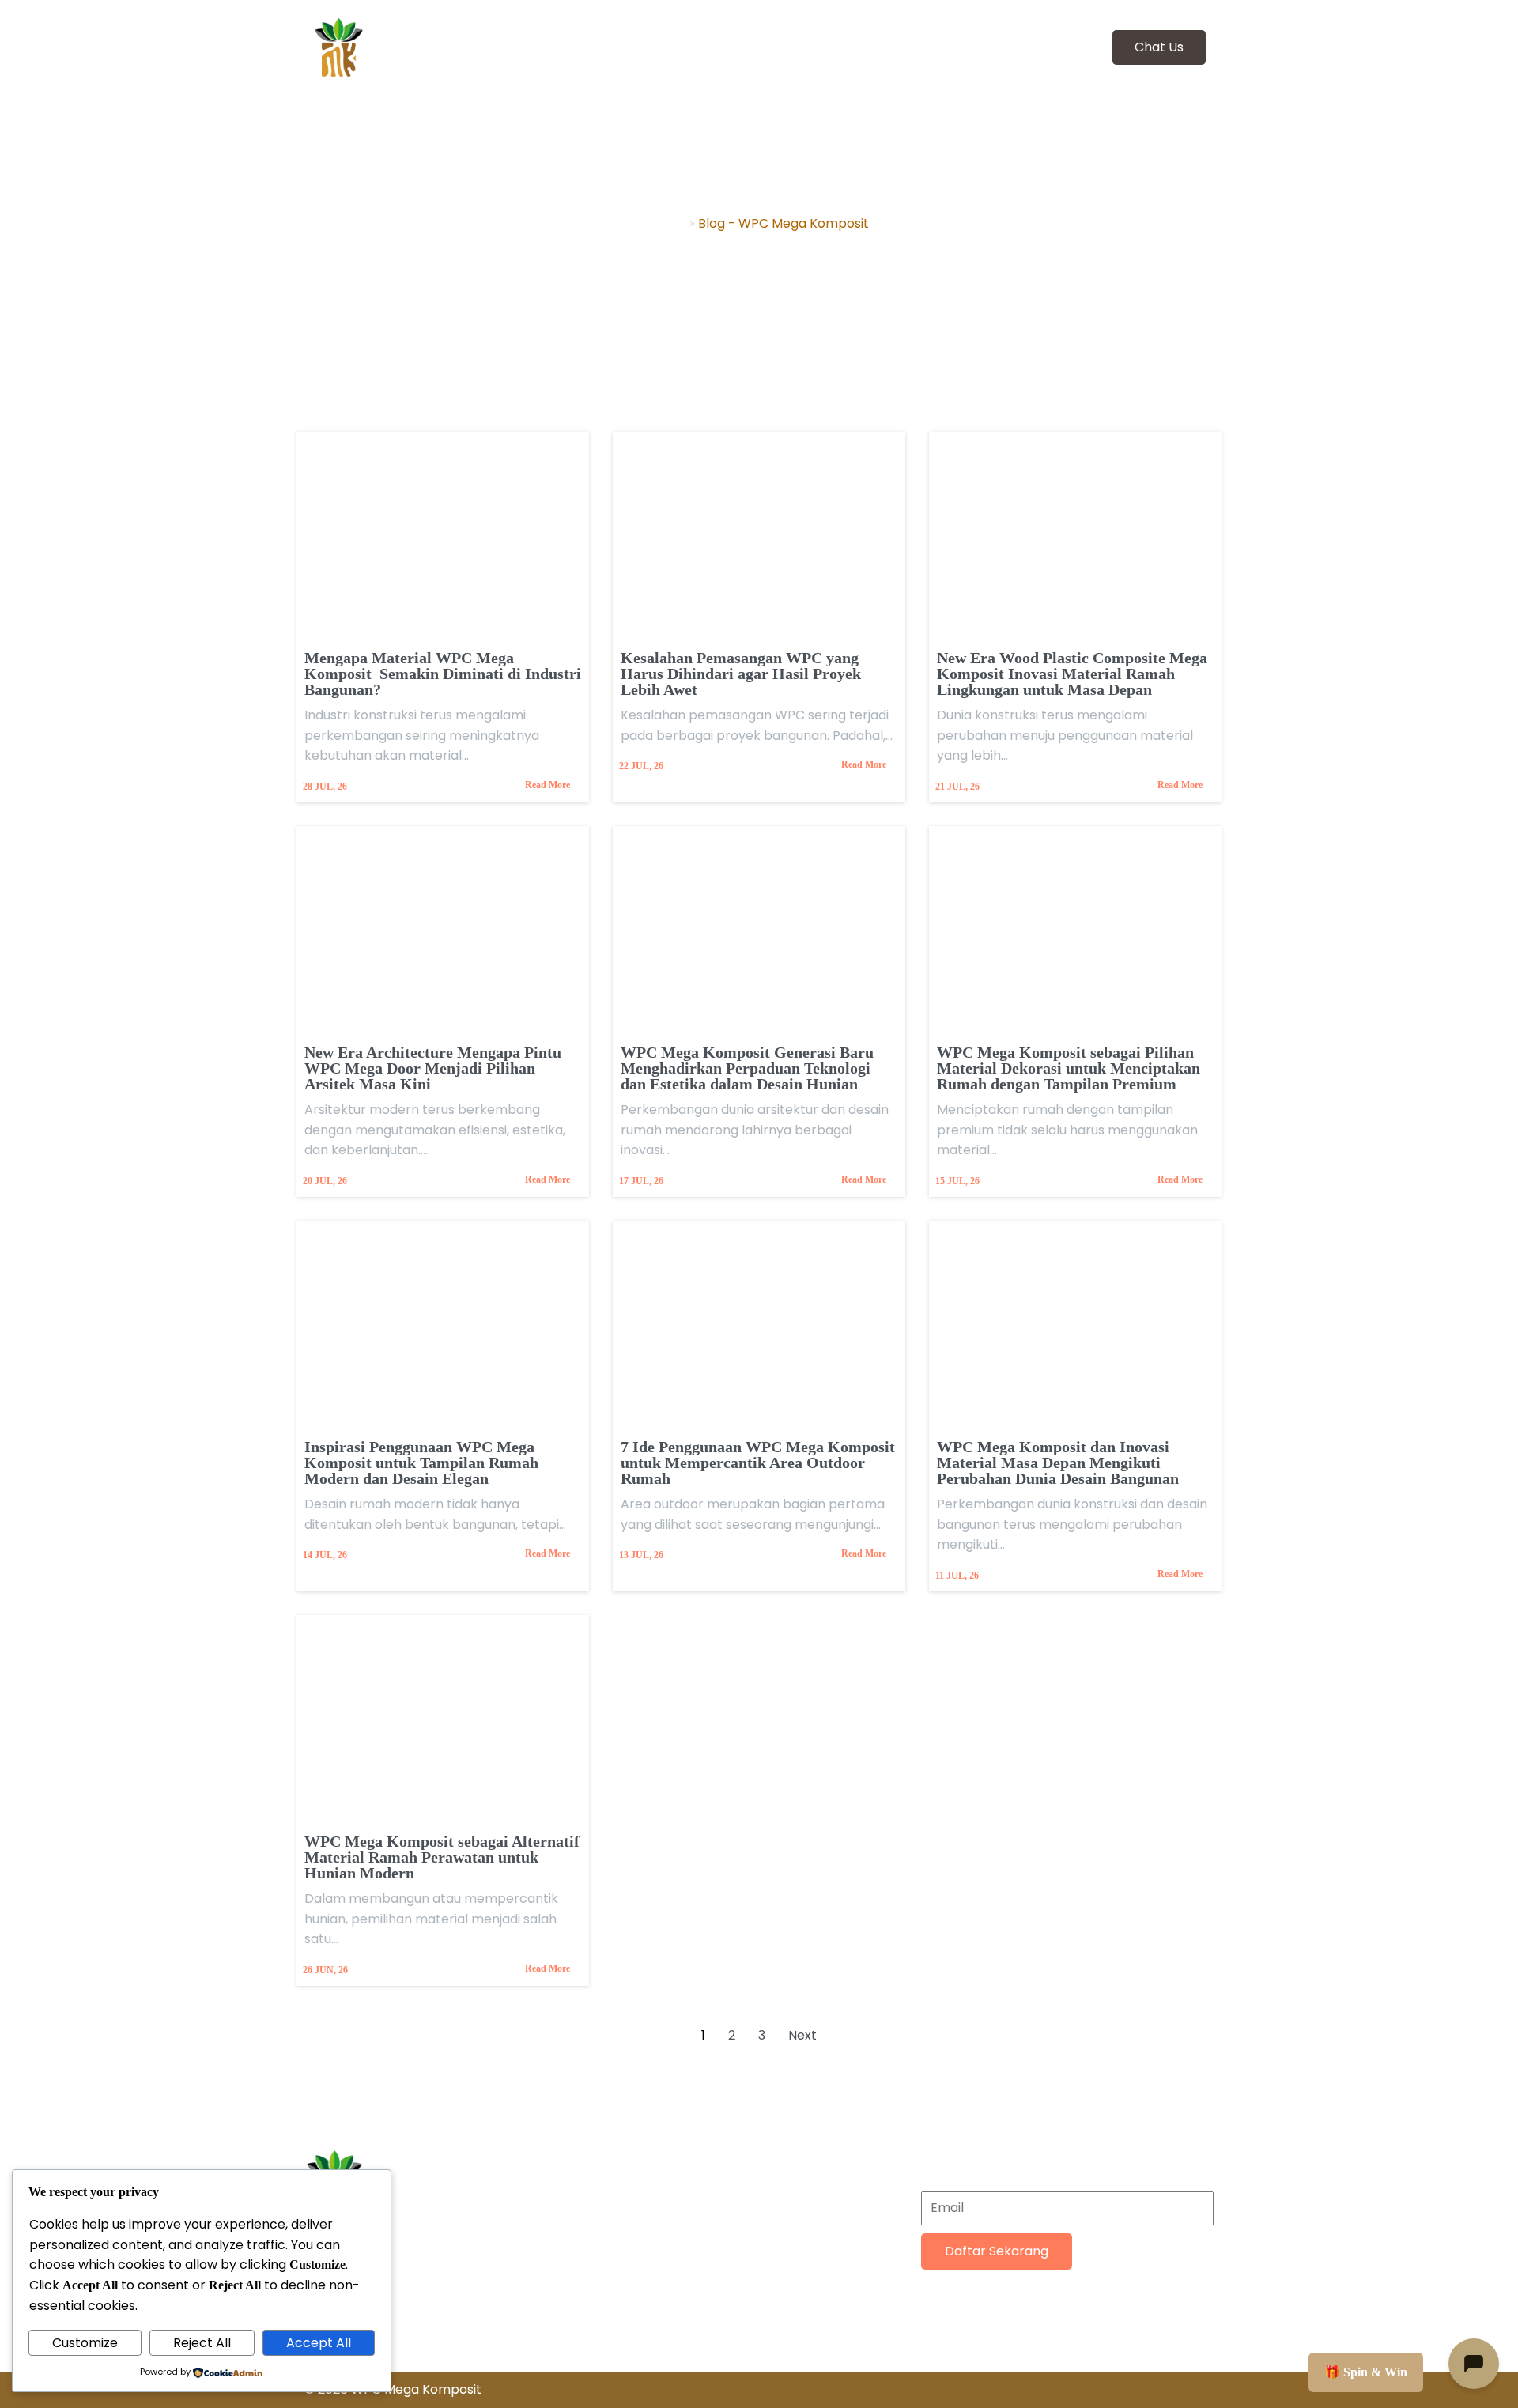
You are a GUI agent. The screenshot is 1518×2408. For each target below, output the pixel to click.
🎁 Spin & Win (1366, 2372)
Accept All (319, 2343)
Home (668, 223)
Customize (85, 2343)
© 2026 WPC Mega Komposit (393, 2389)
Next (802, 2035)
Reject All (202, 2343)
